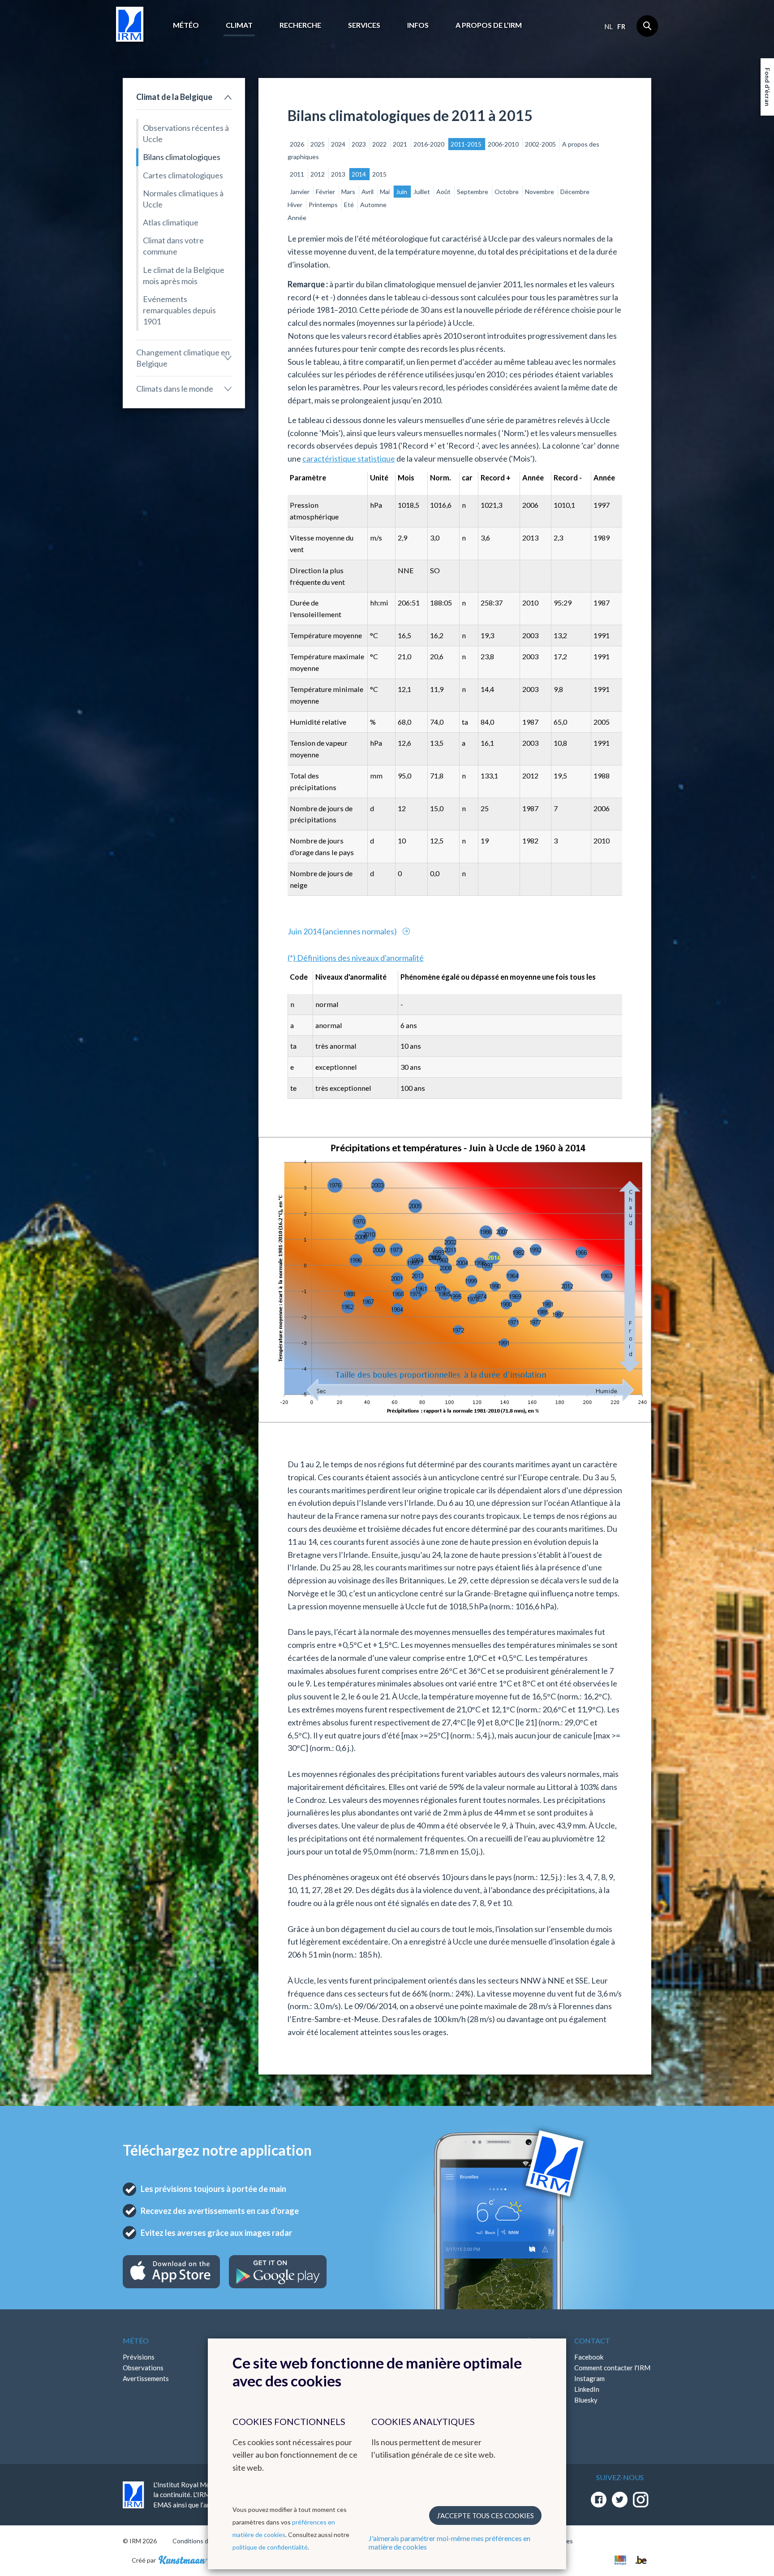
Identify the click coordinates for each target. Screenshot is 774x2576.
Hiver (296, 205)
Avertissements (146, 2378)
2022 (380, 144)
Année (297, 218)
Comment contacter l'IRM (612, 2368)
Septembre (473, 192)
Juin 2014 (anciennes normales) (343, 931)
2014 (359, 174)
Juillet (422, 192)
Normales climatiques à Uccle (183, 199)
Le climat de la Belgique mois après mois (184, 275)
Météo (186, 25)
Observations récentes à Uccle (186, 133)
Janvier (300, 192)
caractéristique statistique (349, 458)
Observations (143, 2368)
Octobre (507, 192)
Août (444, 192)
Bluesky (586, 2400)
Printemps (324, 205)
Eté (350, 205)
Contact (592, 2340)
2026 (298, 144)
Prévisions (139, 2357)
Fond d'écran (768, 87)
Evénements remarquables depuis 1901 (179, 310)
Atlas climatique (171, 222)
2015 (379, 174)
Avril (368, 192)
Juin (402, 192)
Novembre (540, 192)
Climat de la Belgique (174, 97)
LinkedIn (587, 2389)
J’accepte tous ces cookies (485, 2515)
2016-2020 (430, 144)
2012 (318, 174)
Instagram (589, 2378)
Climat (239, 25)
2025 (318, 144)
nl (608, 26)
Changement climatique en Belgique (183, 358)
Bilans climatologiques (182, 157)
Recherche (300, 25)
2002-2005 (541, 144)
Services (364, 25)
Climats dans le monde (175, 389)
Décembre (575, 192)
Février (326, 192)
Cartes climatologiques (183, 175)
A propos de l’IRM (489, 25)
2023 (359, 144)
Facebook (589, 2357)
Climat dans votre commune (173, 246)
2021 (401, 144)
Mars (349, 192)
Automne (373, 205)
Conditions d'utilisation (205, 2541)
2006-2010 (504, 144)
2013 (339, 174)
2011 (298, 174)
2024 (339, 144)
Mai (385, 192)
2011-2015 (467, 144)
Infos (418, 25)
